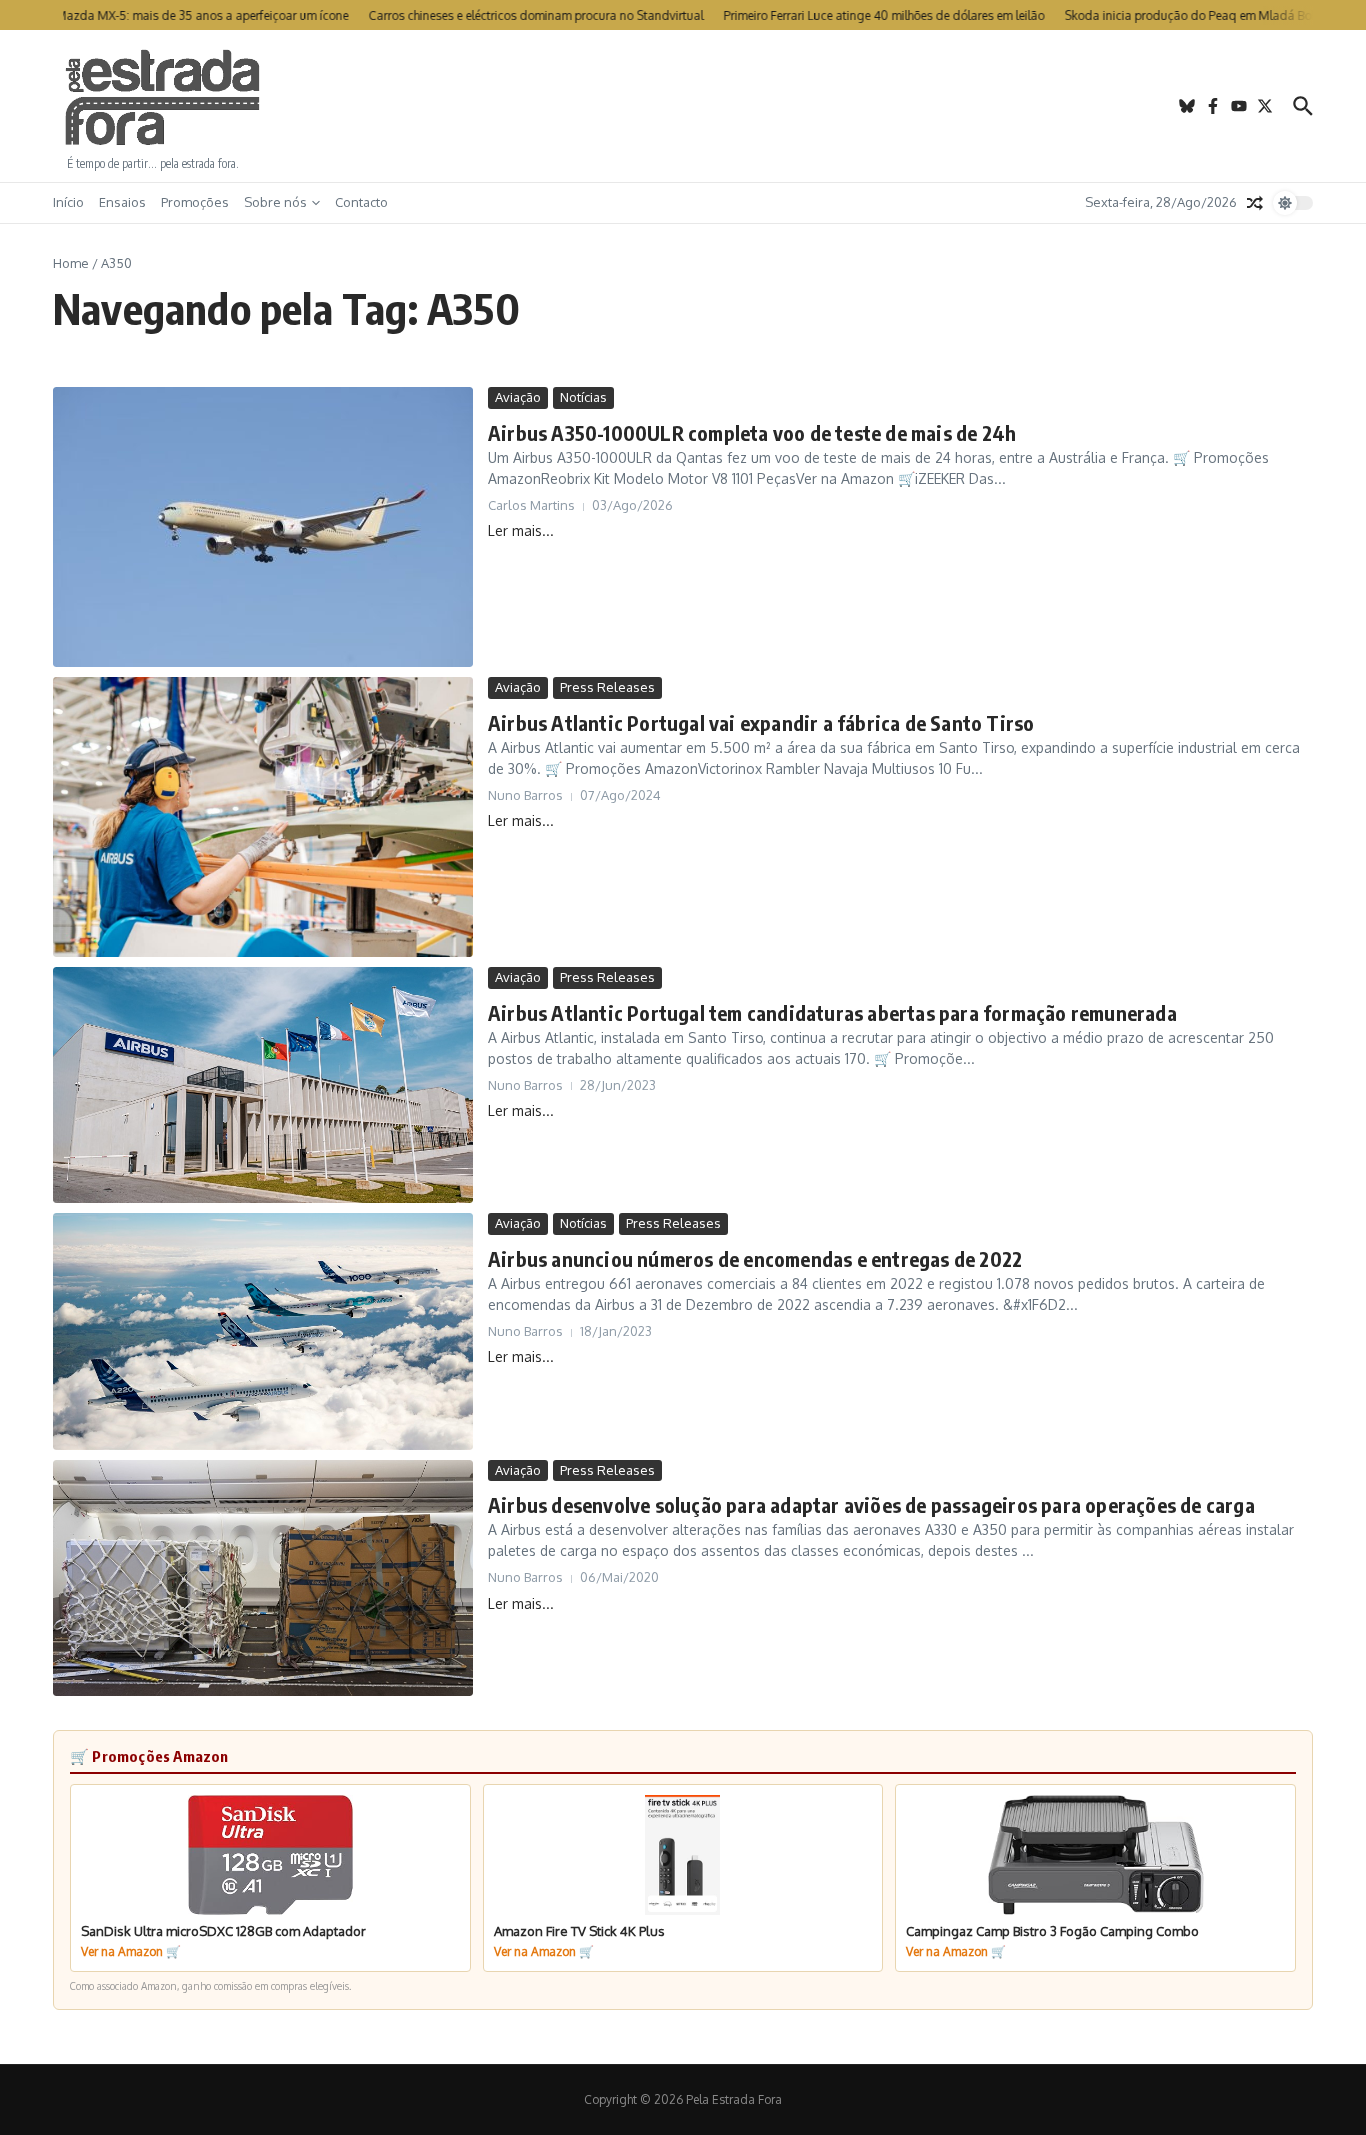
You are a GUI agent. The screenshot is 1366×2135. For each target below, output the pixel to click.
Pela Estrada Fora (163, 98)
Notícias (583, 397)
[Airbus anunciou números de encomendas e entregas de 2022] (263, 1331)
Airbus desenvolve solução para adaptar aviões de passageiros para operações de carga (871, 1504)
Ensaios (122, 202)
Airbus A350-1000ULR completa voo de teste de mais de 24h (752, 432)
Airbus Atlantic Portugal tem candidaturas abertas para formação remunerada (832, 1012)
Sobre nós (275, 202)
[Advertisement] (683, 106)
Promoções (195, 202)
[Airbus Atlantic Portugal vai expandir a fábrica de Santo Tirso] (263, 817)
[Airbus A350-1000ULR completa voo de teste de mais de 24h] (263, 527)
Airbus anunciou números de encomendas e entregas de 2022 (755, 1258)
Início (68, 202)
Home (71, 263)
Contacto (361, 202)
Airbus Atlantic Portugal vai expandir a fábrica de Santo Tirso (761, 722)
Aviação (518, 397)
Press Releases (607, 687)
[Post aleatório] (1255, 203)
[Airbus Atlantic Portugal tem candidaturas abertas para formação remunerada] (263, 1085)
